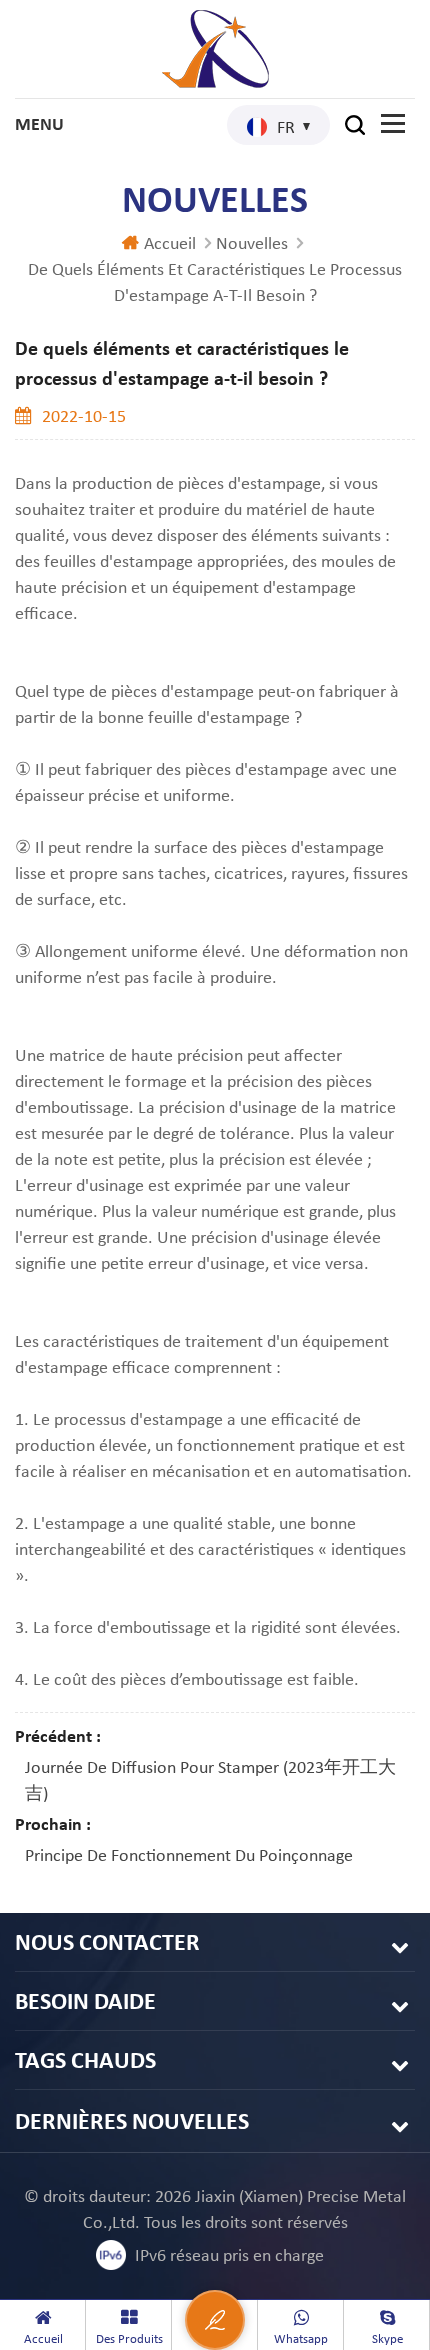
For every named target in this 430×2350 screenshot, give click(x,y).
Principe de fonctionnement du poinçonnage (189, 1855)
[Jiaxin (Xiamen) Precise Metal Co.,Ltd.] (215, 49)
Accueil (170, 243)
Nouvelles (252, 243)
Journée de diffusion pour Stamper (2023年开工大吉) (210, 1780)
